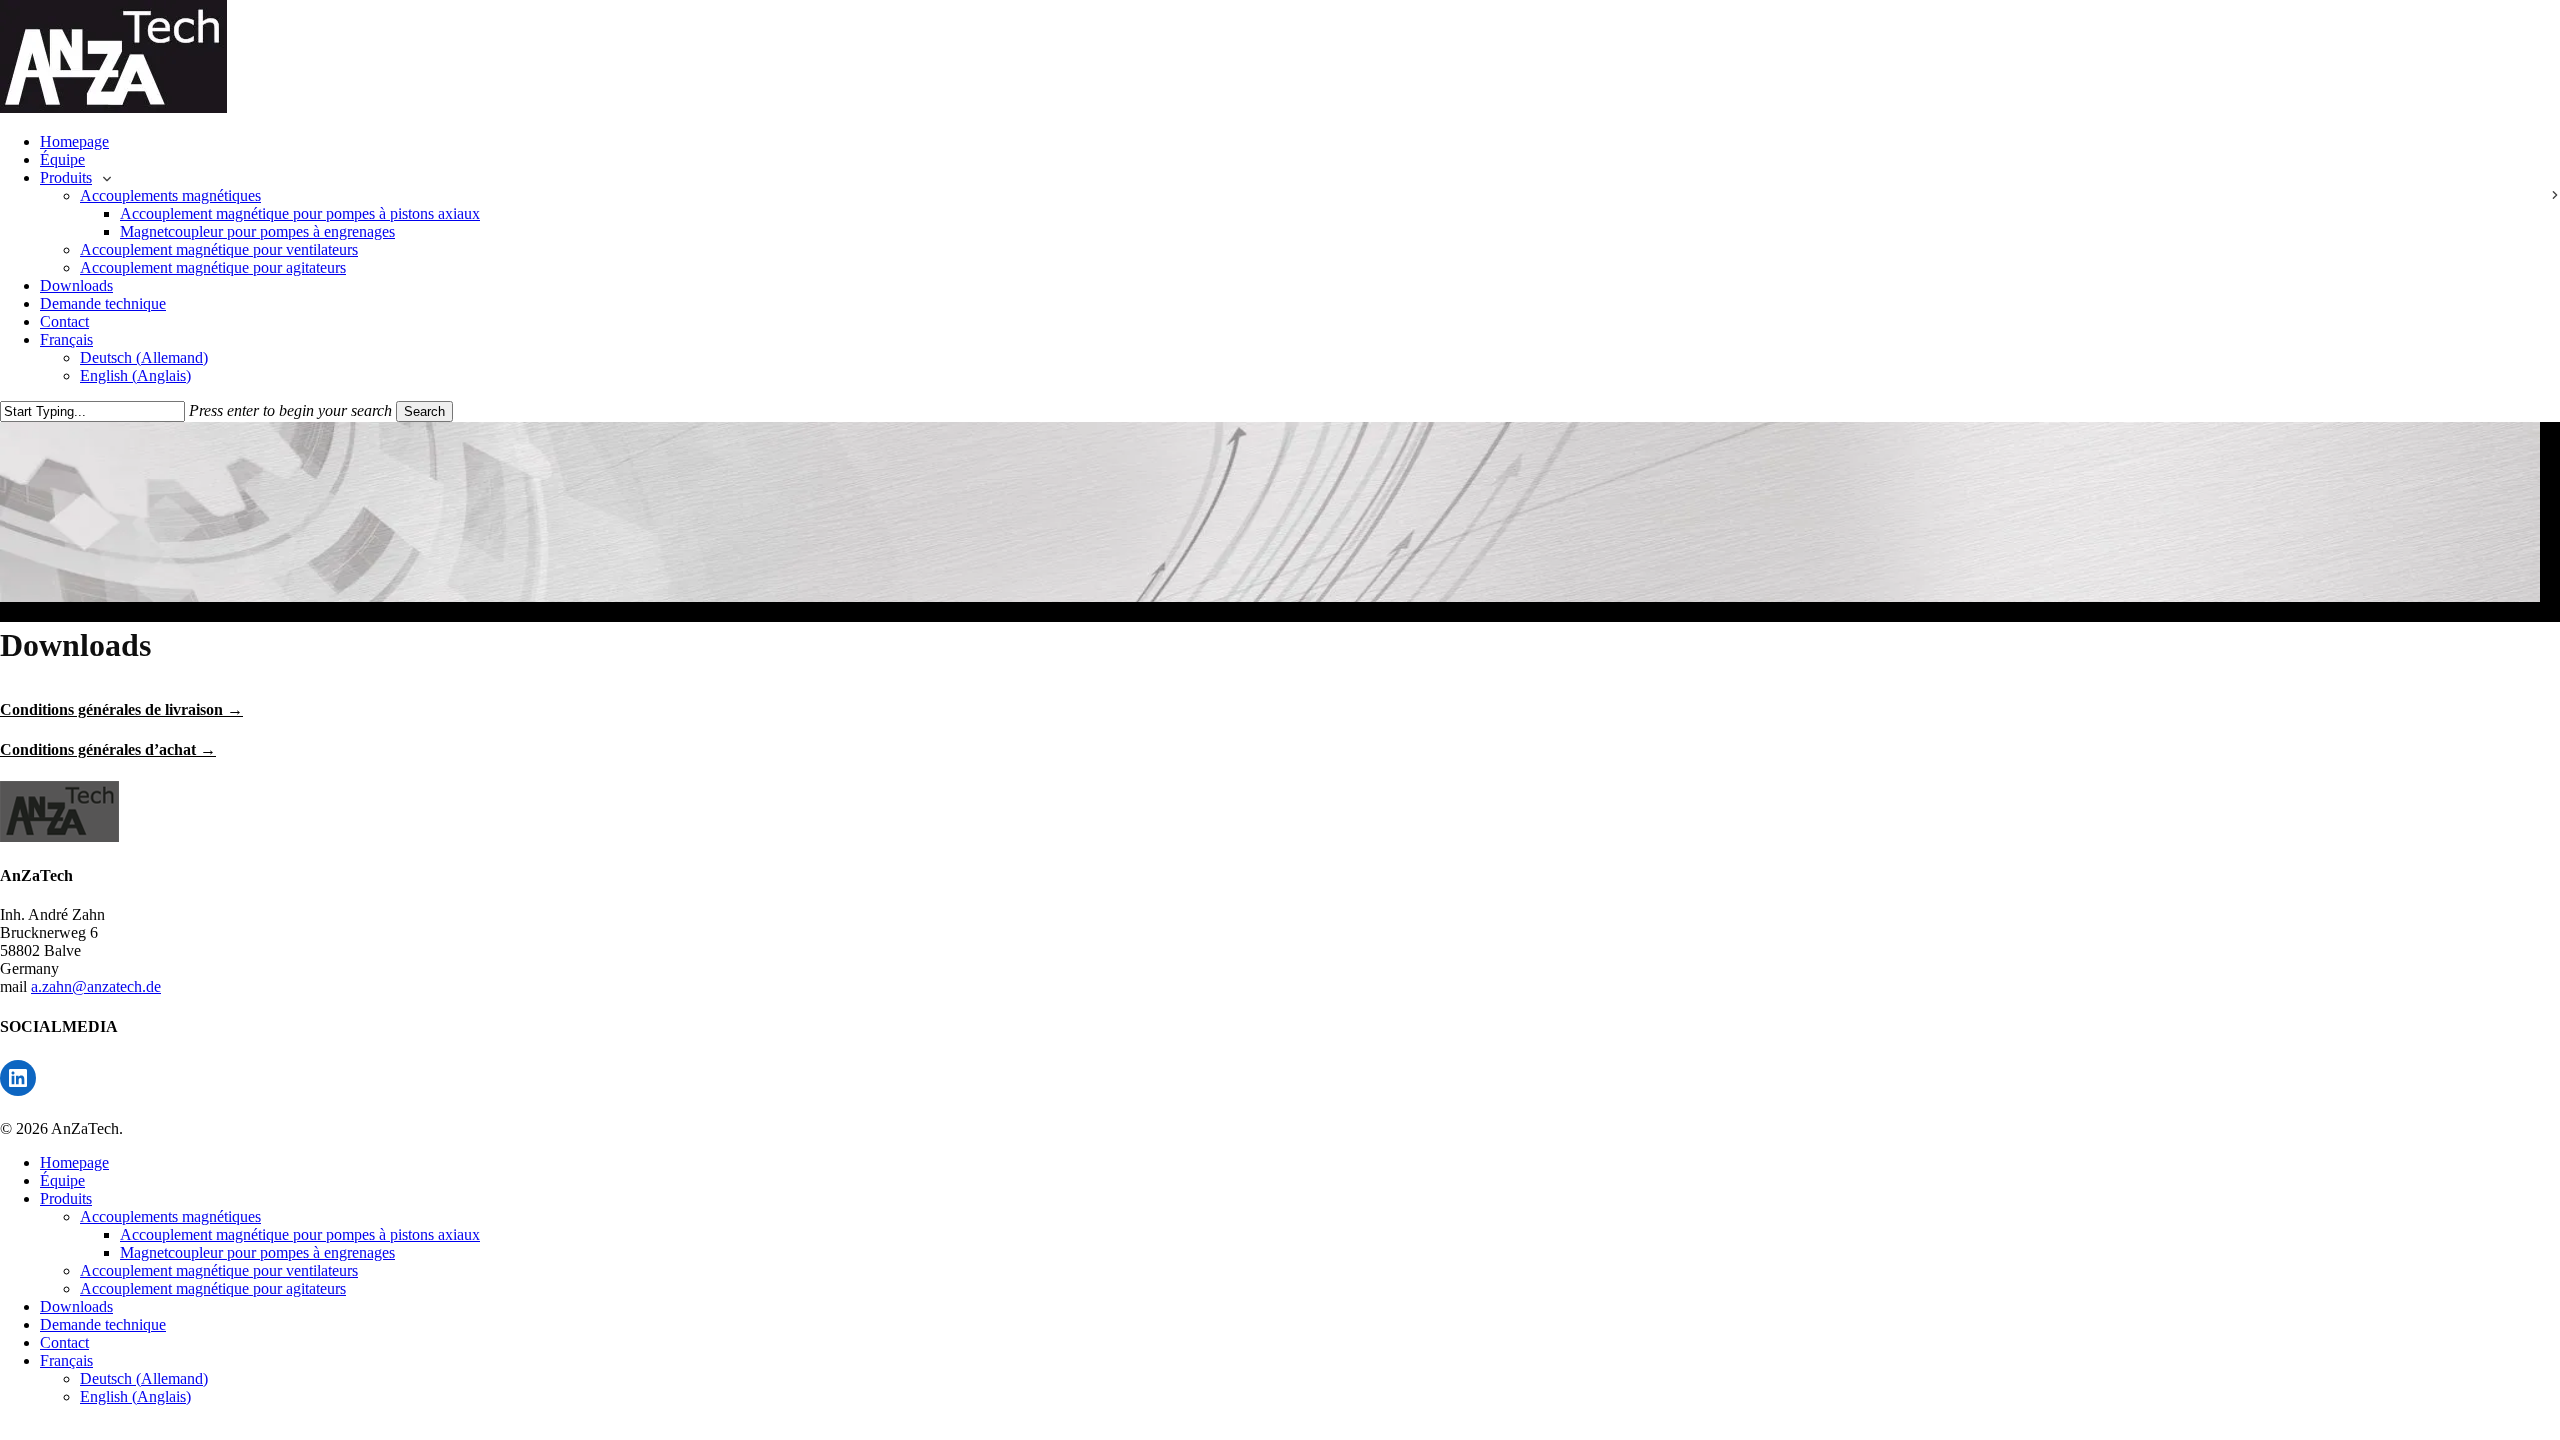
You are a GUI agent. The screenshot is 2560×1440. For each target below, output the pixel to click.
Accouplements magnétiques (170, 1216)
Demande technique (103, 1324)
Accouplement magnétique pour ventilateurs (219, 1270)
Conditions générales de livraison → (121, 709)
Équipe (62, 1180)
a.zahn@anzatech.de (96, 986)
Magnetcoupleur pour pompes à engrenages (257, 1252)
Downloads (76, 1306)
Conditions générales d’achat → (108, 749)
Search (424, 411)
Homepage (74, 1162)
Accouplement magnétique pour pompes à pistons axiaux (300, 1234)
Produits (66, 1198)
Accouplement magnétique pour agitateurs (213, 1288)
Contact (64, 1342)
